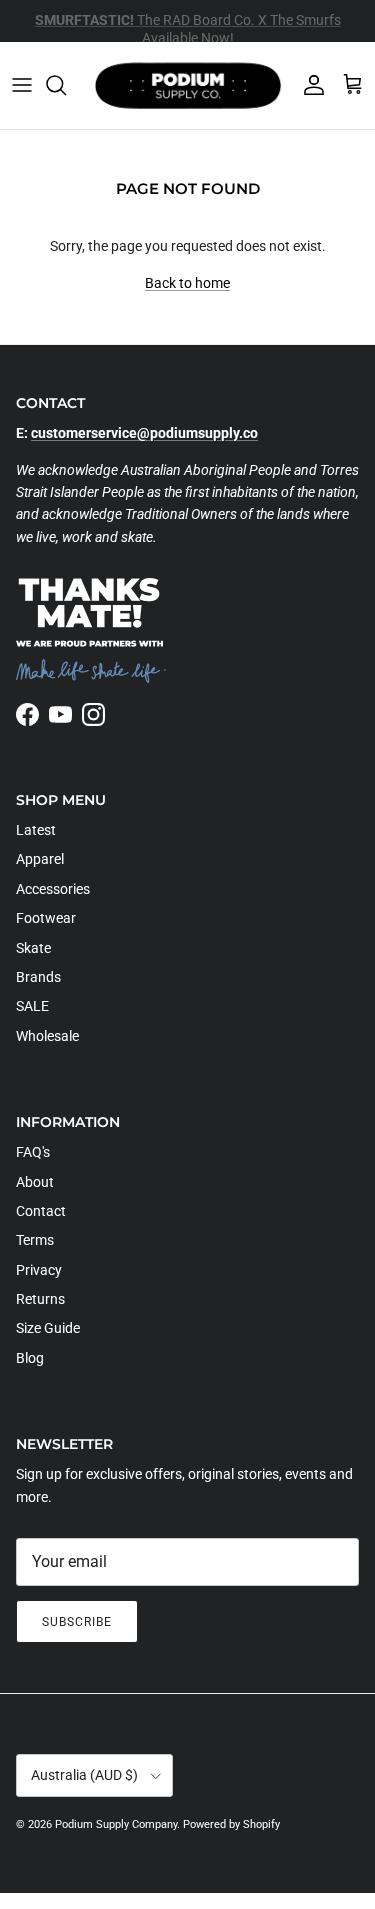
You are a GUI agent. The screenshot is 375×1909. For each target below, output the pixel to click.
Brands (38, 977)
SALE (32, 1006)
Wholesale (47, 1036)
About (35, 1182)
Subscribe (77, 1622)
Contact (41, 1211)
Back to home (187, 283)
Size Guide (48, 1328)
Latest (36, 830)
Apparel (40, 859)
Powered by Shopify (231, 1824)
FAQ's (33, 1152)
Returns (40, 1299)
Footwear (46, 918)
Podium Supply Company (116, 1824)
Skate (33, 948)
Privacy (39, 1270)
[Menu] (22, 85)
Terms (35, 1240)
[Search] (66, 85)
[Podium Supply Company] (188, 85)
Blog (30, 1358)
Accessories (53, 889)
